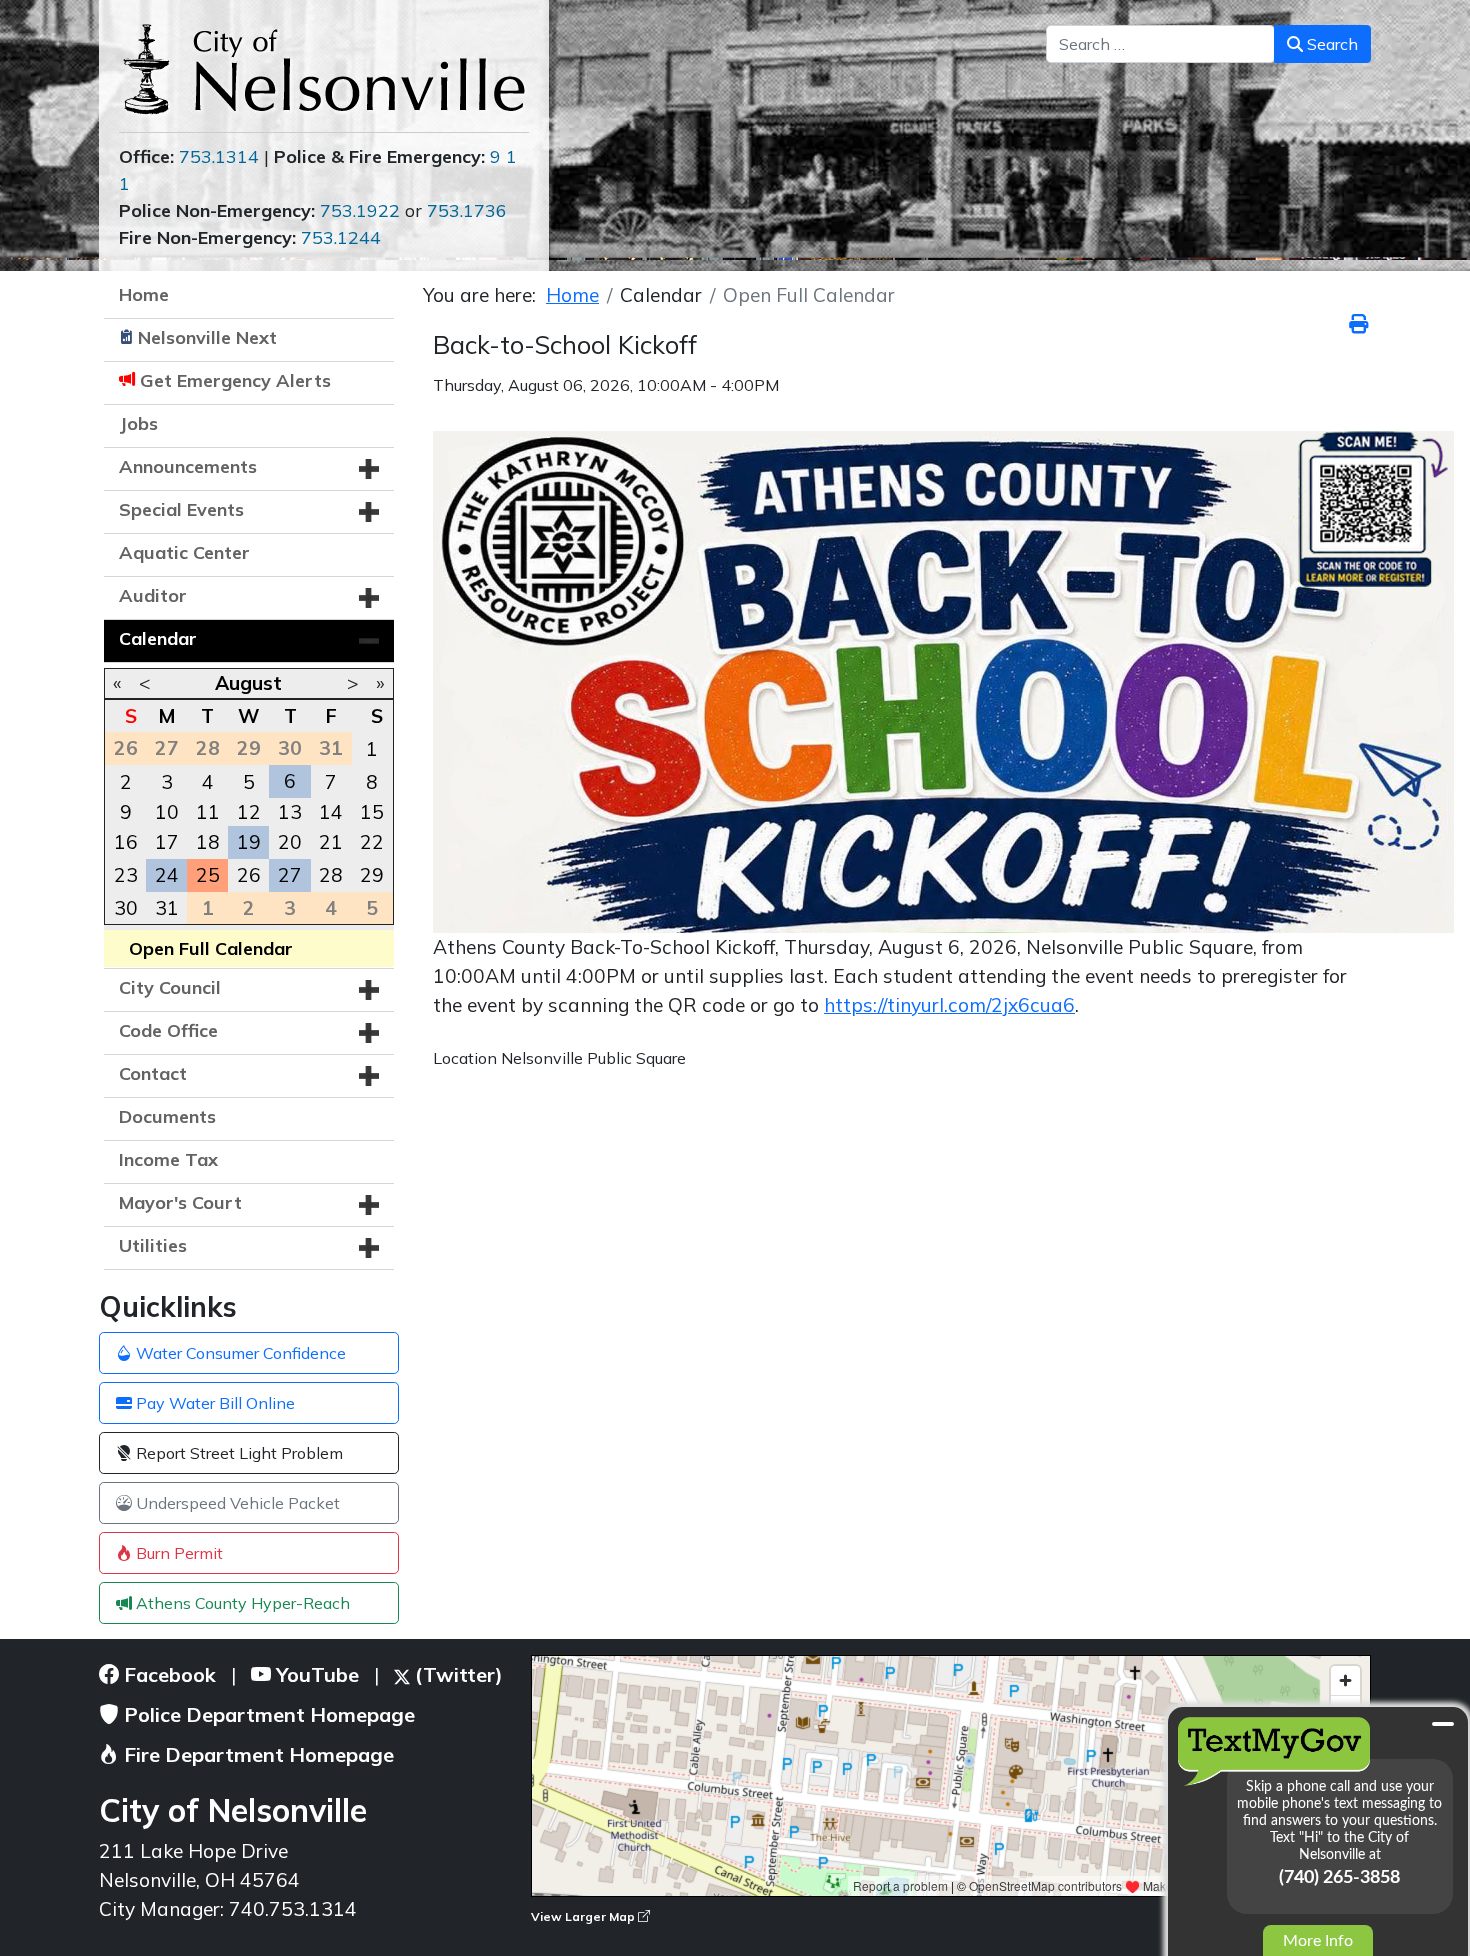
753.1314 (219, 156)
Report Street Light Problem (237, 1453)
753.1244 (341, 237)
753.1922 (360, 210)
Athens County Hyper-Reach (241, 1603)
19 (249, 842)
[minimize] (1443, 1724)
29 (372, 875)
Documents (167, 1116)
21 (331, 842)
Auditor (153, 595)
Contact (153, 1073)
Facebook (167, 1674)
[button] (369, 469)
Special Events (181, 509)
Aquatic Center (184, 552)
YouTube (315, 1674)
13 (290, 812)
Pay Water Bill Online (213, 1403)
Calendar (158, 638)
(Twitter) (456, 1674)
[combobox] (1160, 44)
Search (1330, 44)
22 (372, 842)
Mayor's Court (180, 1202)
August (248, 683)
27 (290, 875)
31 (167, 908)
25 (208, 875)
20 (290, 842)
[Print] (1360, 324)
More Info (1318, 1941)
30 (126, 908)
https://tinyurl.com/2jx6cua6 (949, 1005)
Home (144, 294)
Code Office (168, 1030)
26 (249, 875)
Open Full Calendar (211, 948)
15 (372, 812)
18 (208, 842)
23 (126, 875)
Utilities (153, 1245)
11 (208, 812)
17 (167, 842)
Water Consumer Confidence (239, 1353)
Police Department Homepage (267, 1714)
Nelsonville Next (207, 337)
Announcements (188, 466)
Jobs (138, 423)
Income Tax (168, 1159)
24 (167, 875)
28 (331, 875)
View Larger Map (584, 1916)
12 (249, 812)
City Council (170, 987)
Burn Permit (177, 1553)
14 (331, 812)
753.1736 (467, 210)
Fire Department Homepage (256, 1754)
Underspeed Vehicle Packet (236, 1503)
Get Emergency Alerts (235, 380)
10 (167, 812)
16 (126, 842)
